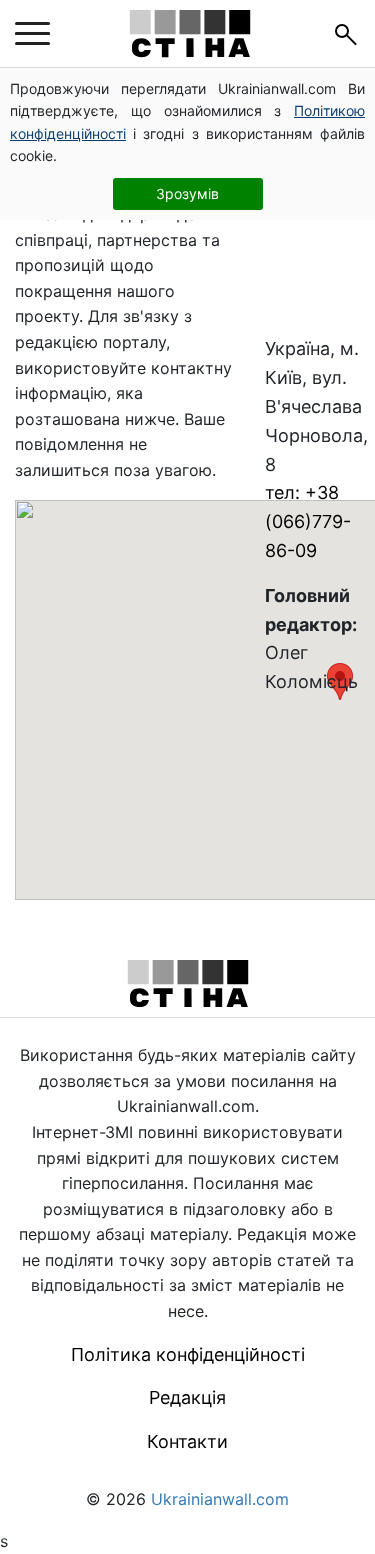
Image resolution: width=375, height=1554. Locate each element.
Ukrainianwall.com (220, 1499)
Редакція (187, 1397)
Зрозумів (187, 193)
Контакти (187, 1441)
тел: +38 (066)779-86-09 (308, 521)
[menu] (32, 34)
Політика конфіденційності (188, 1354)
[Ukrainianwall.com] (190, 33)
